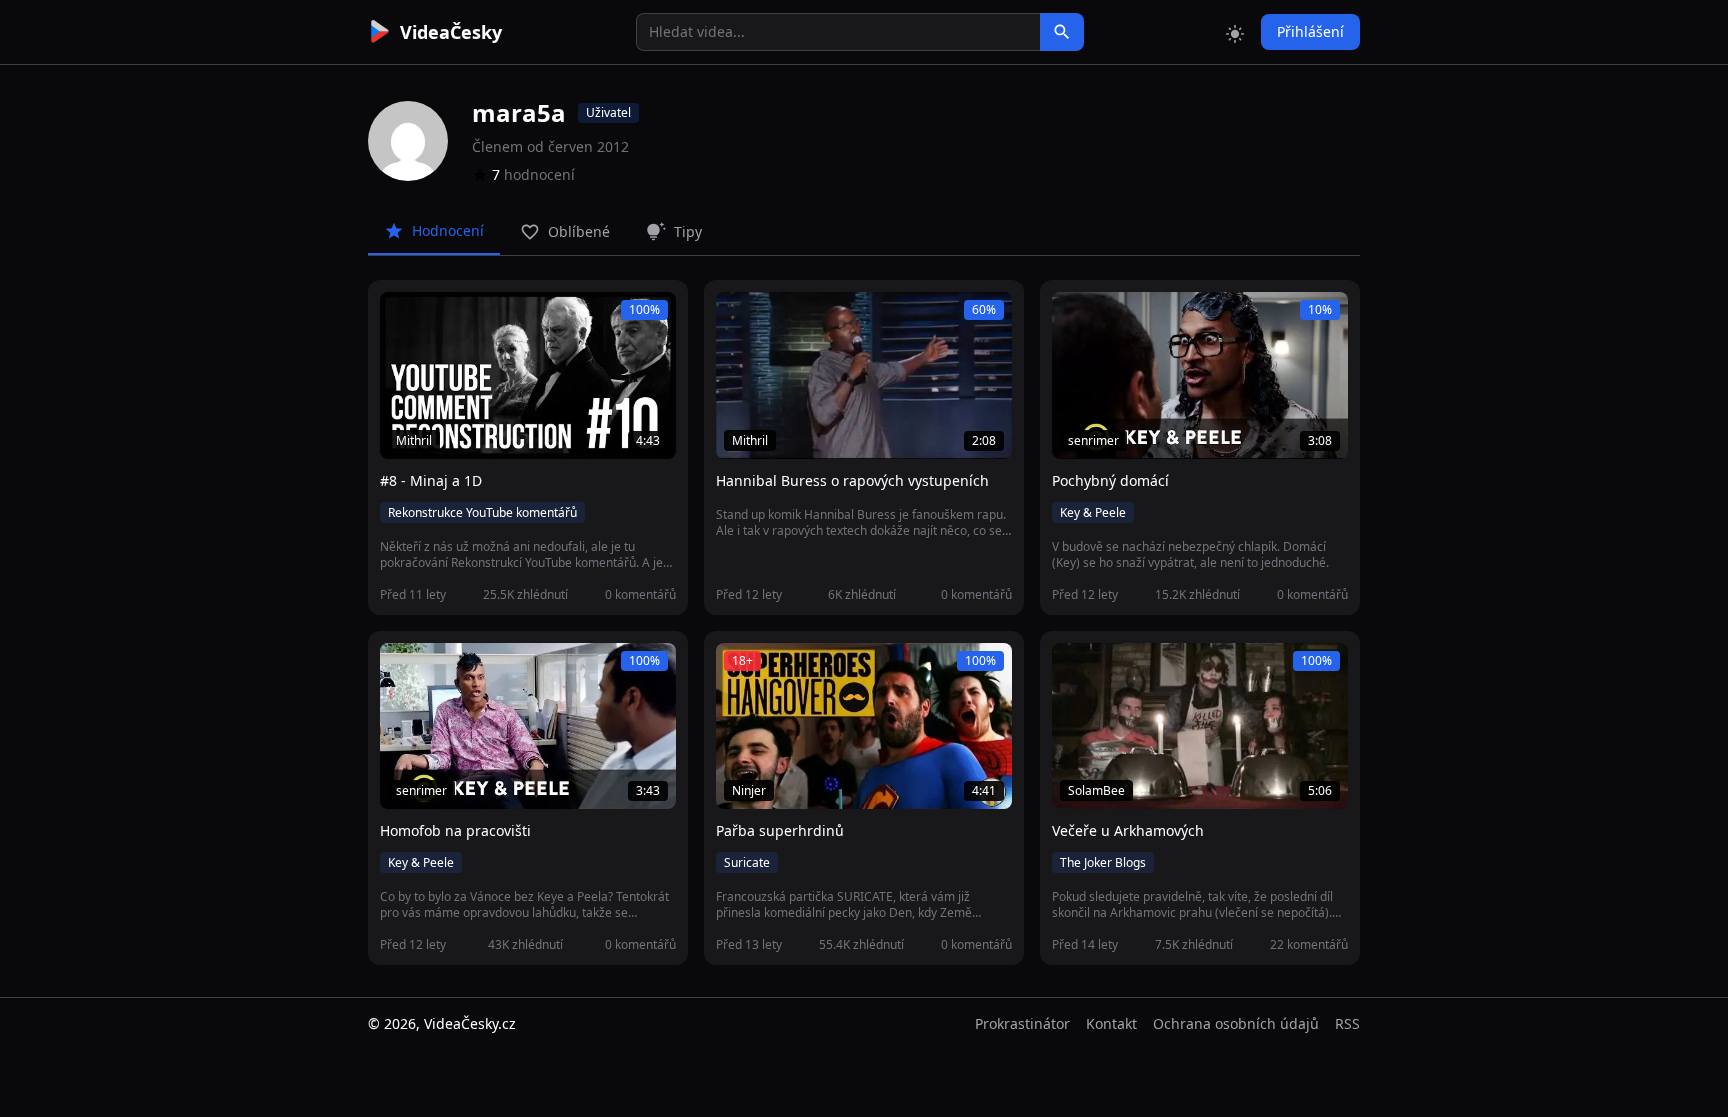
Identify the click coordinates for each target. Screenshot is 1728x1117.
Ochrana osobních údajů (1236, 1023)
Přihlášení (1310, 31)
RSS (1347, 1023)
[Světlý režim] (1235, 32)
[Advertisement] (256, 365)
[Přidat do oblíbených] (404, 318)
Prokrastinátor (1022, 1023)
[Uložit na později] (440, 318)
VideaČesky (451, 32)
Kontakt (1111, 1023)
